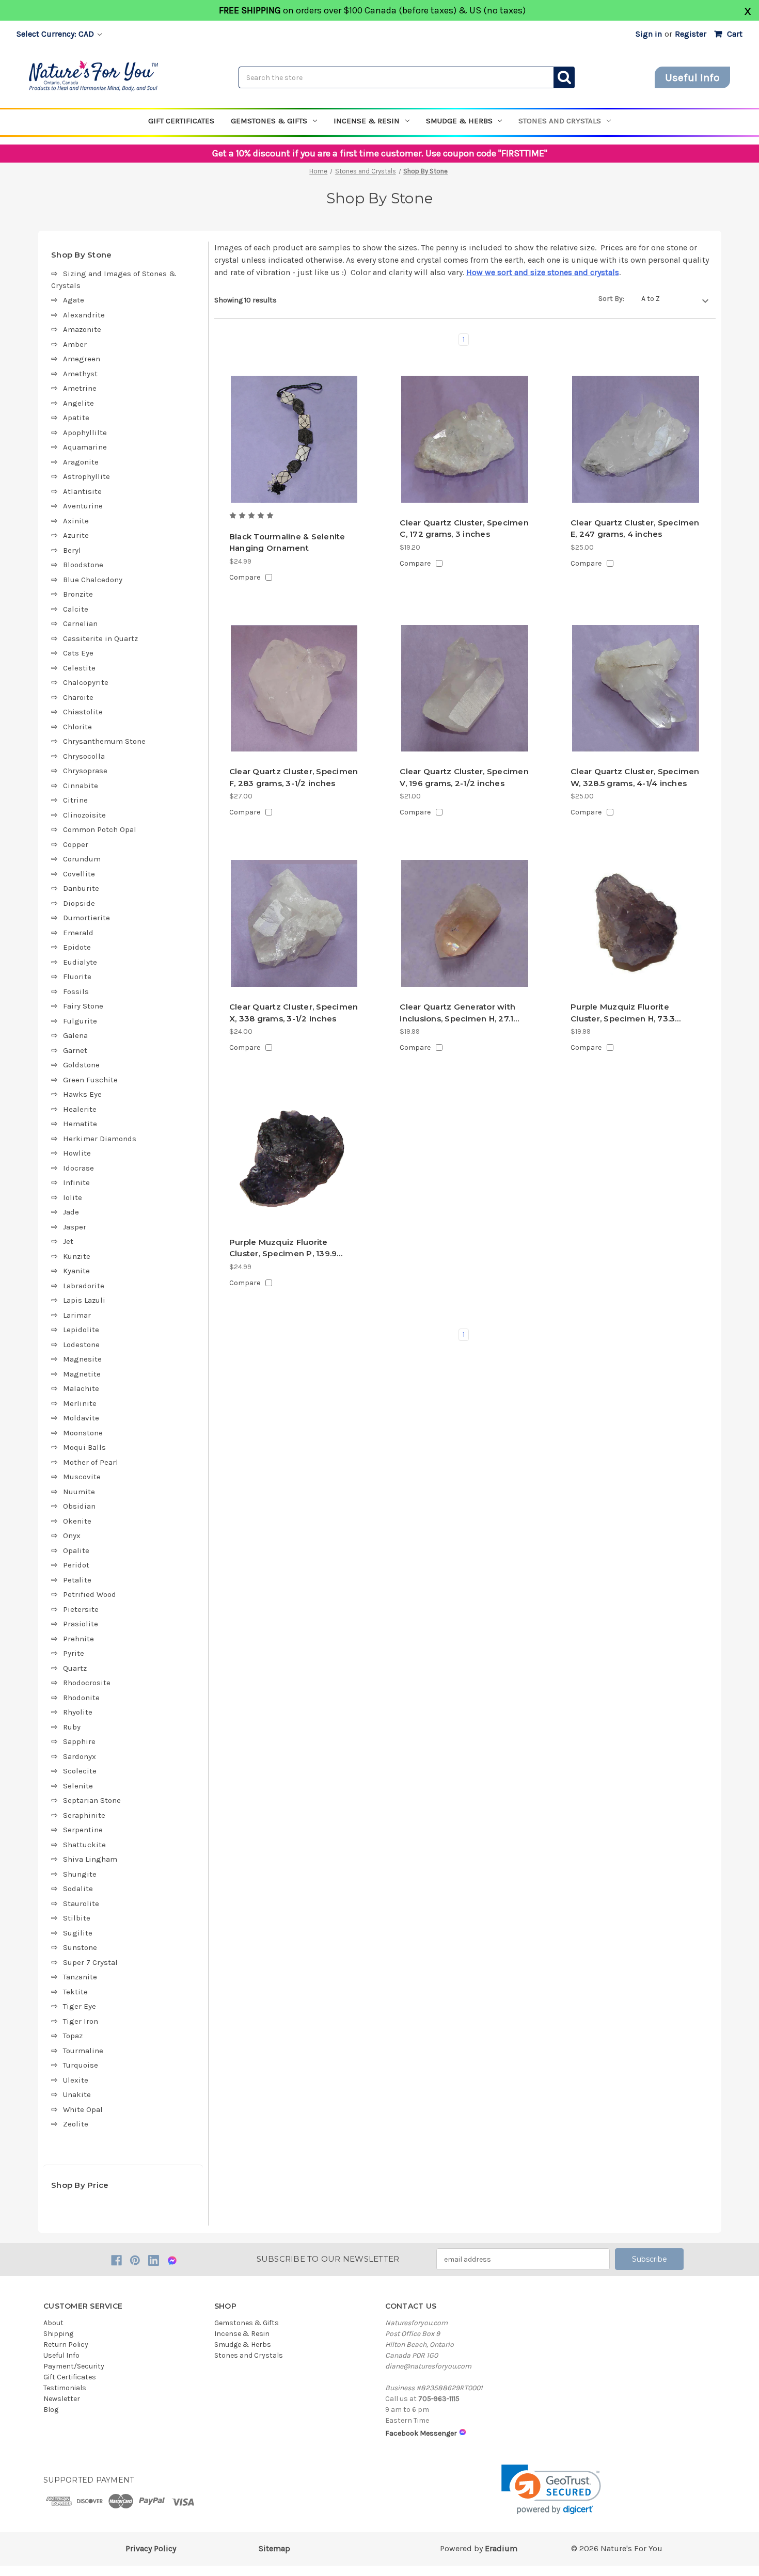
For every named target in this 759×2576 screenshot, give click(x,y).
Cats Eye (78, 653)
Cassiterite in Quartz (100, 638)
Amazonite (82, 329)
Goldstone (81, 1065)
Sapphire (79, 1741)
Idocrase (78, 1168)
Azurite (76, 535)
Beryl (72, 550)
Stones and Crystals (560, 121)
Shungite (80, 1874)
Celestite (79, 668)
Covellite (79, 874)
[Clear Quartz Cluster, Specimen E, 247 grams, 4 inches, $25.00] (636, 439)
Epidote (77, 947)
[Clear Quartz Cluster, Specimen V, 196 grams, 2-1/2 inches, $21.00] (465, 689)
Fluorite (77, 977)
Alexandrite (84, 315)
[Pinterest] (135, 2260)
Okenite (77, 1521)
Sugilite (78, 1933)
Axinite (76, 521)
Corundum (82, 859)
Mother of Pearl (91, 1462)
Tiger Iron (81, 2021)
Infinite (76, 1182)
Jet (68, 1241)
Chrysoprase (85, 771)
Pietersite (81, 1609)
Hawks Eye (82, 1094)
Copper (76, 844)
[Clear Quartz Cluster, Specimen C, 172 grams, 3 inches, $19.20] (465, 439)
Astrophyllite (86, 476)
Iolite (73, 1197)
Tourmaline (83, 2051)
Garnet (75, 1050)
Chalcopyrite (86, 682)
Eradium (501, 2548)
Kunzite (77, 1256)
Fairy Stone (83, 1006)
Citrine (75, 800)
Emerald (78, 933)
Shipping (58, 2334)
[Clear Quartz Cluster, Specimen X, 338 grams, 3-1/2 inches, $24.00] (294, 923)
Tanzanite (80, 1977)
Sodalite (78, 1889)
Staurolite (81, 1903)
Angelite (78, 403)
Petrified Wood (90, 1594)
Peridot (76, 1565)
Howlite (77, 1153)
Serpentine (83, 1830)
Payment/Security (74, 2366)
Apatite (76, 418)
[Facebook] (116, 2260)
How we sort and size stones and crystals (543, 272)
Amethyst (80, 374)
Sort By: (611, 299)
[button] (551, 2490)
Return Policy (66, 2345)
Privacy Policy (151, 2548)
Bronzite (78, 594)
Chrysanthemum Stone (104, 741)
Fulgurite (80, 1021)
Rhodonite (81, 1698)
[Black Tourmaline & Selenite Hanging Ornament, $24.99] (294, 439)
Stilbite (77, 1918)
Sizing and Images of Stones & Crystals (114, 279)
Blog (51, 2410)
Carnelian (80, 623)
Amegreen (82, 359)
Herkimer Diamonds (100, 1139)
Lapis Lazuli (84, 1300)
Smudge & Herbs (459, 121)
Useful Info (692, 77)
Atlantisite (82, 491)
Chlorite (77, 727)
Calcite (76, 609)
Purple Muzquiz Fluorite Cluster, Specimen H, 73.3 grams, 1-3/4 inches (623, 1013)
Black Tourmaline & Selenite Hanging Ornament (287, 542)
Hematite (80, 1124)
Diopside (79, 903)
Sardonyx (80, 1756)
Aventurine (83, 506)
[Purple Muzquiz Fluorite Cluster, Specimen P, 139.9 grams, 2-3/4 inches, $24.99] (294, 1159)
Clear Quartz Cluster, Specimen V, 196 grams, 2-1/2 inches (464, 777)
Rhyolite (78, 1712)
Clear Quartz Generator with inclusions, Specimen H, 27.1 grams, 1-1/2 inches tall (457, 1013)
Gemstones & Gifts (269, 121)
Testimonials (65, 2388)
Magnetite (82, 1374)
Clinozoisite (84, 815)
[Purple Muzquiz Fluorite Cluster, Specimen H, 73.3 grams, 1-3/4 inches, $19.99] (636, 923)
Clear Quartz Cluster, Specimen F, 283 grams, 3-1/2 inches (294, 777)
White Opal (83, 2109)
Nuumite (79, 1492)
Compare (245, 577)
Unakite (77, 2094)
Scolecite (80, 1771)
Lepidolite (81, 1330)
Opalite (76, 1550)
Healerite (80, 1109)
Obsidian (79, 1506)
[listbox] (675, 299)
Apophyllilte (85, 433)
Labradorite (84, 1286)
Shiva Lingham (90, 1859)
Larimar (77, 1315)
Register (691, 34)
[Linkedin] (154, 2260)
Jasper (75, 1227)
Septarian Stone (92, 1800)
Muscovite (82, 1477)
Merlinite (80, 1403)
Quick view (294, 491)
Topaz (73, 2036)
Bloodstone (83, 565)
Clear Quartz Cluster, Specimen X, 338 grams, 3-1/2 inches (294, 1013)
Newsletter (62, 2399)
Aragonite (81, 462)
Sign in (649, 34)
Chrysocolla (84, 756)
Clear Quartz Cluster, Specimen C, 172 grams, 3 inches (464, 529)
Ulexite (76, 2080)
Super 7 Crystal (90, 1962)
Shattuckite (84, 1845)
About (53, 2323)
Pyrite (74, 1653)
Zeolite (76, 2124)
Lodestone (81, 1345)
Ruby (72, 1727)
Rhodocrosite (87, 1683)
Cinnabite (81, 786)
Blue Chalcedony (93, 580)
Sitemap (274, 2548)
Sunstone (80, 1947)
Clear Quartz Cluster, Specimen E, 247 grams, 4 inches (635, 529)
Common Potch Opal (100, 829)
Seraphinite (84, 1815)
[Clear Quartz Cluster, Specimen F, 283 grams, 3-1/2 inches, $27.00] (294, 689)
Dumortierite (86, 918)
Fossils (76, 991)
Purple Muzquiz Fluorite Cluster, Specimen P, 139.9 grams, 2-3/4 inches (283, 1249)
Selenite (78, 1786)
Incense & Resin (367, 121)
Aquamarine (85, 447)
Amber (75, 344)
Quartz (75, 1668)
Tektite (75, 1992)
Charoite (78, 697)
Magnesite (82, 1359)
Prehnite (78, 1639)
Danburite (81, 888)
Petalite (77, 1580)
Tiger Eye (80, 2006)
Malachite (81, 1388)
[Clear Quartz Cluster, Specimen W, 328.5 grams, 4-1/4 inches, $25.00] (636, 689)
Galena (75, 1035)
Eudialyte (80, 962)
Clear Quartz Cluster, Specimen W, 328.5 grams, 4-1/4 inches (635, 777)
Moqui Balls (84, 1447)
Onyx (72, 1535)
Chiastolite (83, 712)
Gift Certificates (181, 121)
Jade (71, 1212)
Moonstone (83, 1433)
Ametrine (80, 388)
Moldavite (81, 1418)
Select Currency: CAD (56, 34)
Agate (74, 300)
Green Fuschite (90, 1080)
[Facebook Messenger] (172, 2260)
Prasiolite (81, 1624)
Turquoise (81, 2065)
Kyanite (76, 1271)
